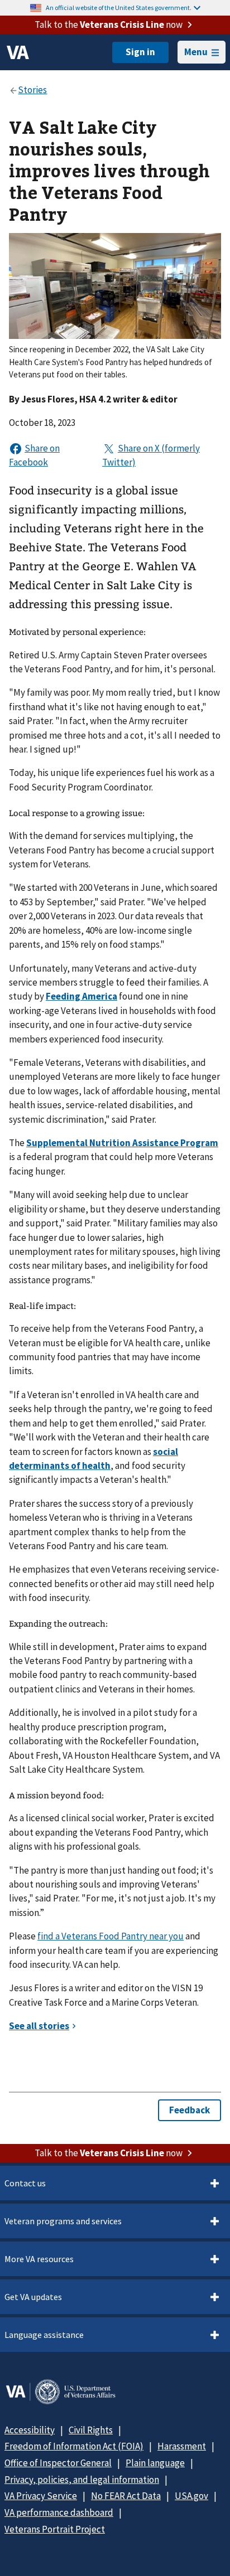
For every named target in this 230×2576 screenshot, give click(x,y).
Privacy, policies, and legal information (82, 2480)
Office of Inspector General (58, 2463)
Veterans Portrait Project (55, 2529)
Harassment (182, 2446)
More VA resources (39, 2259)
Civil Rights (91, 2430)
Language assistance (44, 2335)
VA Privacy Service (41, 2496)
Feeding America (82, 996)
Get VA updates (33, 2297)
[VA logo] (18, 52)
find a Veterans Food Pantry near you (111, 1936)
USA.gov (191, 2496)
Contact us (25, 2183)
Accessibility (30, 2430)
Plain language (155, 2463)
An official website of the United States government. (119, 8)
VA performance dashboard (59, 2512)
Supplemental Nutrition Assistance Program (122, 1143)
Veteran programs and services (63, 2221)
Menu (196, 52)
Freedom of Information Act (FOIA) (74, 2446)
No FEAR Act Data (126, 2496)
